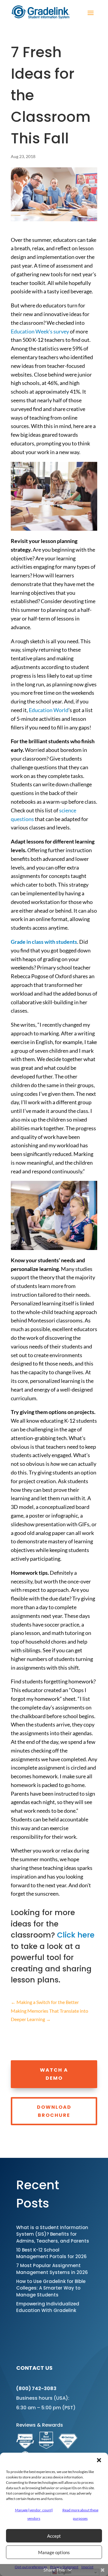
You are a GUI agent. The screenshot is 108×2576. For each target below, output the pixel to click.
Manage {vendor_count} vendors (34, 2514)
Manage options (54, 2552)
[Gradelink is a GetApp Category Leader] (68, 2447)
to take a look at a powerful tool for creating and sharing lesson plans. (53, 1957)
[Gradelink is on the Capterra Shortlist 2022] (25, 2447)
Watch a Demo (54, 2074)
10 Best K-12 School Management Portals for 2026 (51, 2253)
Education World (49, 710)
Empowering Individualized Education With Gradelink (48, 2307)
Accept (54, 2536)
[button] (99, 2460)
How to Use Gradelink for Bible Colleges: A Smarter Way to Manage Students (51, 2288)
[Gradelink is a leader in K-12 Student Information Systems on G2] (46, 2447)
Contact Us (34, 2368)
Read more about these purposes (80, 2514)
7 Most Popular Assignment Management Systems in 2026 (52, 2269)
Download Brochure (54, 2111)
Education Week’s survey (40, 331)
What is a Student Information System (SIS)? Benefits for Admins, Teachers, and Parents (53, 2234)
